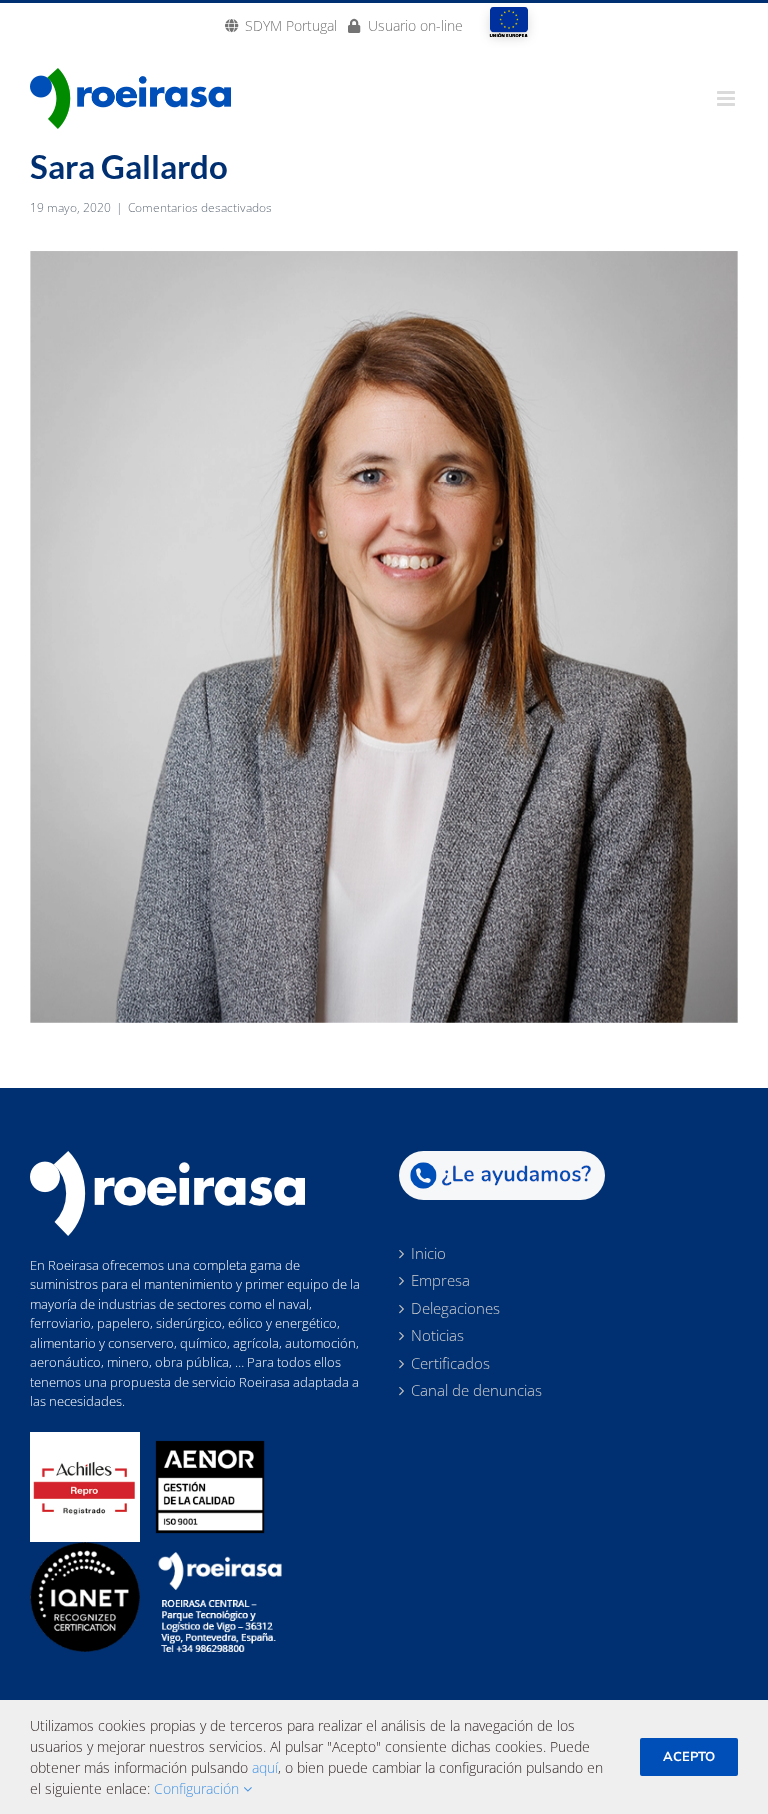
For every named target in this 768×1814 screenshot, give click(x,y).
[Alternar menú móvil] (727, 98)
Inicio (428, 1254)
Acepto (689, 1757)
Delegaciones (455, 1309)
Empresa (440, 1281)
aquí (265, 1767)
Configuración (198, 1788)
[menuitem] (280, 25)
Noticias (437, 1336)
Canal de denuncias (476, 1391)
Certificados (450, 1364)
